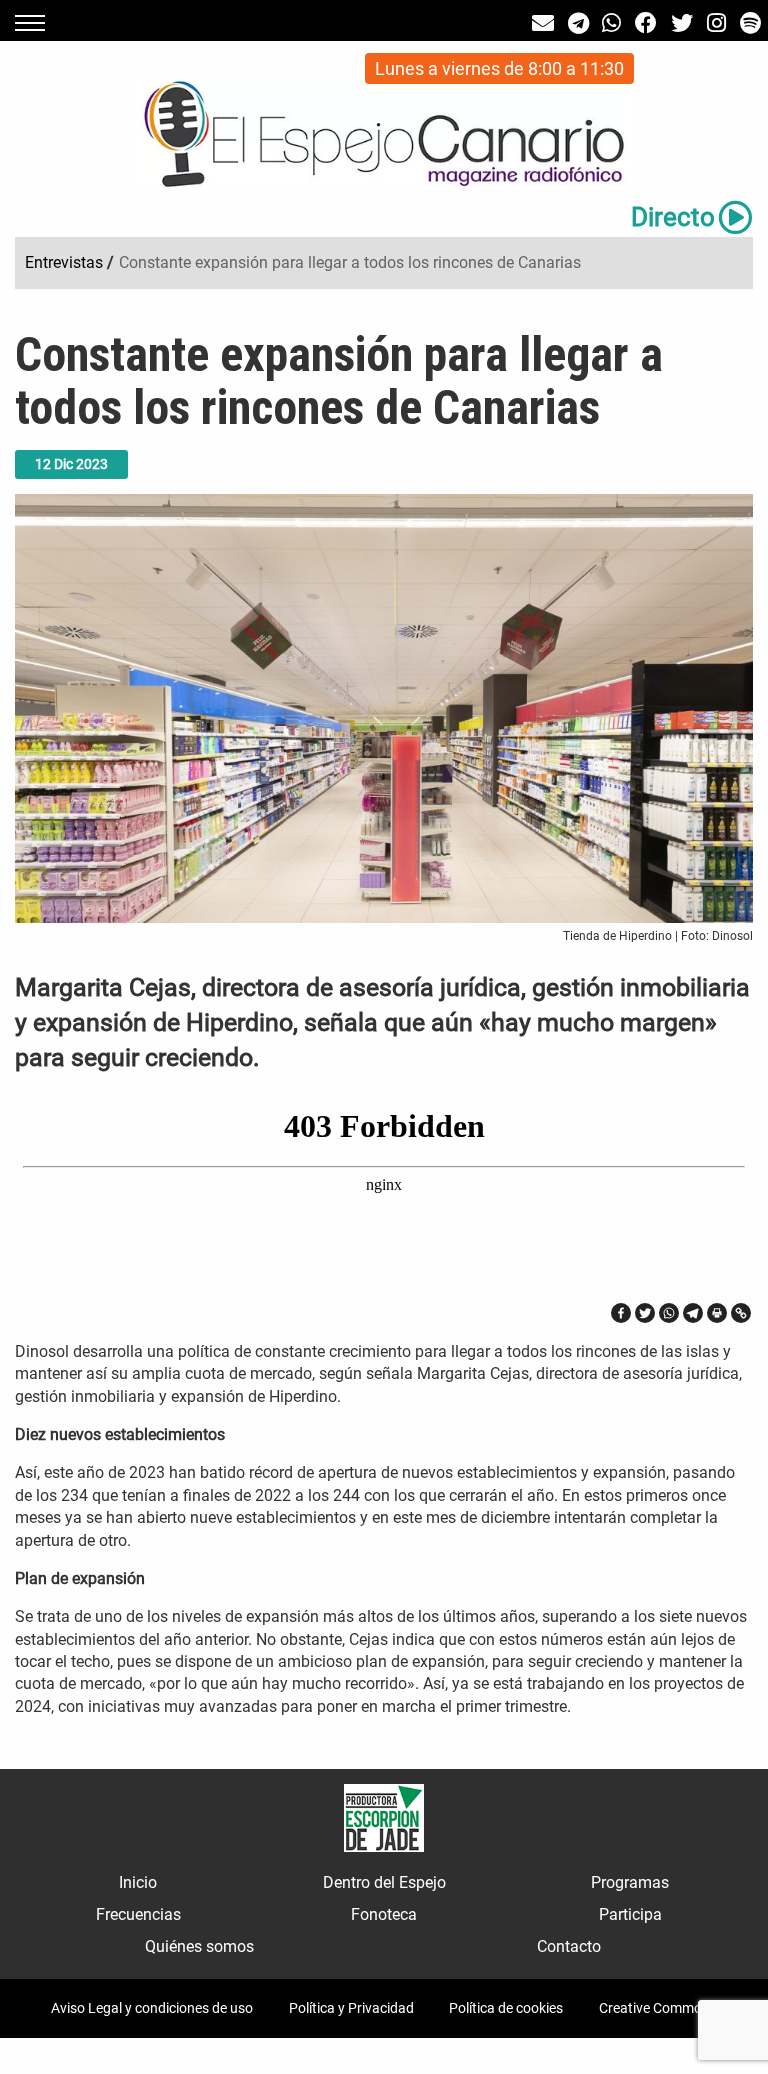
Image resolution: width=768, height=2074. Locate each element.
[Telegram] (693, 1313)
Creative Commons (658, 2008)
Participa (630, 1914)
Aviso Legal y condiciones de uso (152, 2008)
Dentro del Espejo (384, 1882)
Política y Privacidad (351, 2008)
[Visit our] (543, 23)
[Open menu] (30, 23)
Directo (673, 217)
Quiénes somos (199, 1946)
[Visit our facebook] (646, 23)
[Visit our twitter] (682, 23)
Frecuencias (138, 1914)
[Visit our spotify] (750, 23)
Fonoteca (384, 1914)
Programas (630, 1882)
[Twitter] (645, 1313)
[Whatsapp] (669, 1313)
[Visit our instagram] (716, 23)
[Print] (717, 1313)
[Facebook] (621, 1313)
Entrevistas (64, 262)
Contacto (569, 1946)
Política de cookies (506, 2008)
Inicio (138, 1882)
